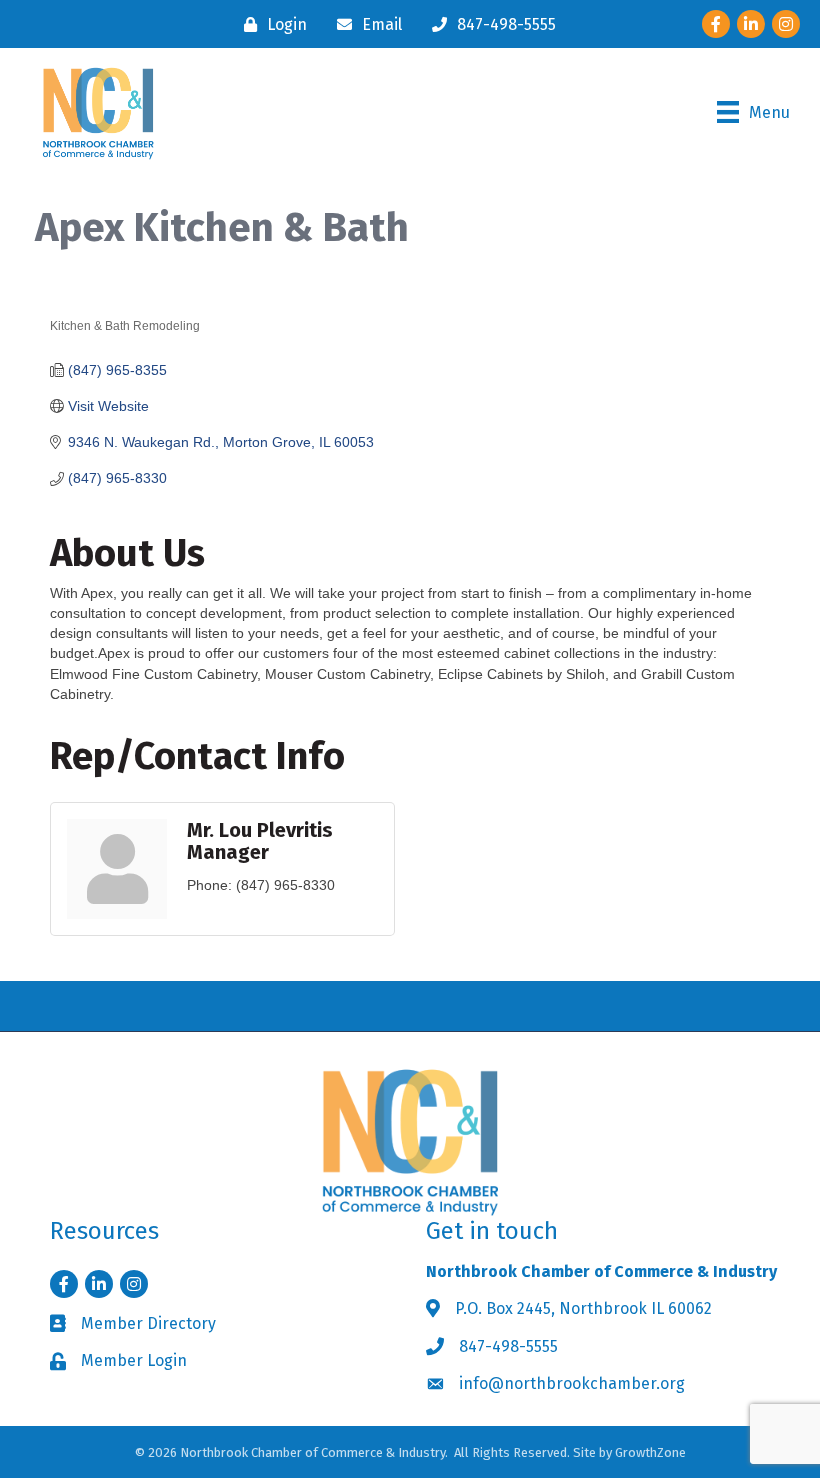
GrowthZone (650, 1452)
